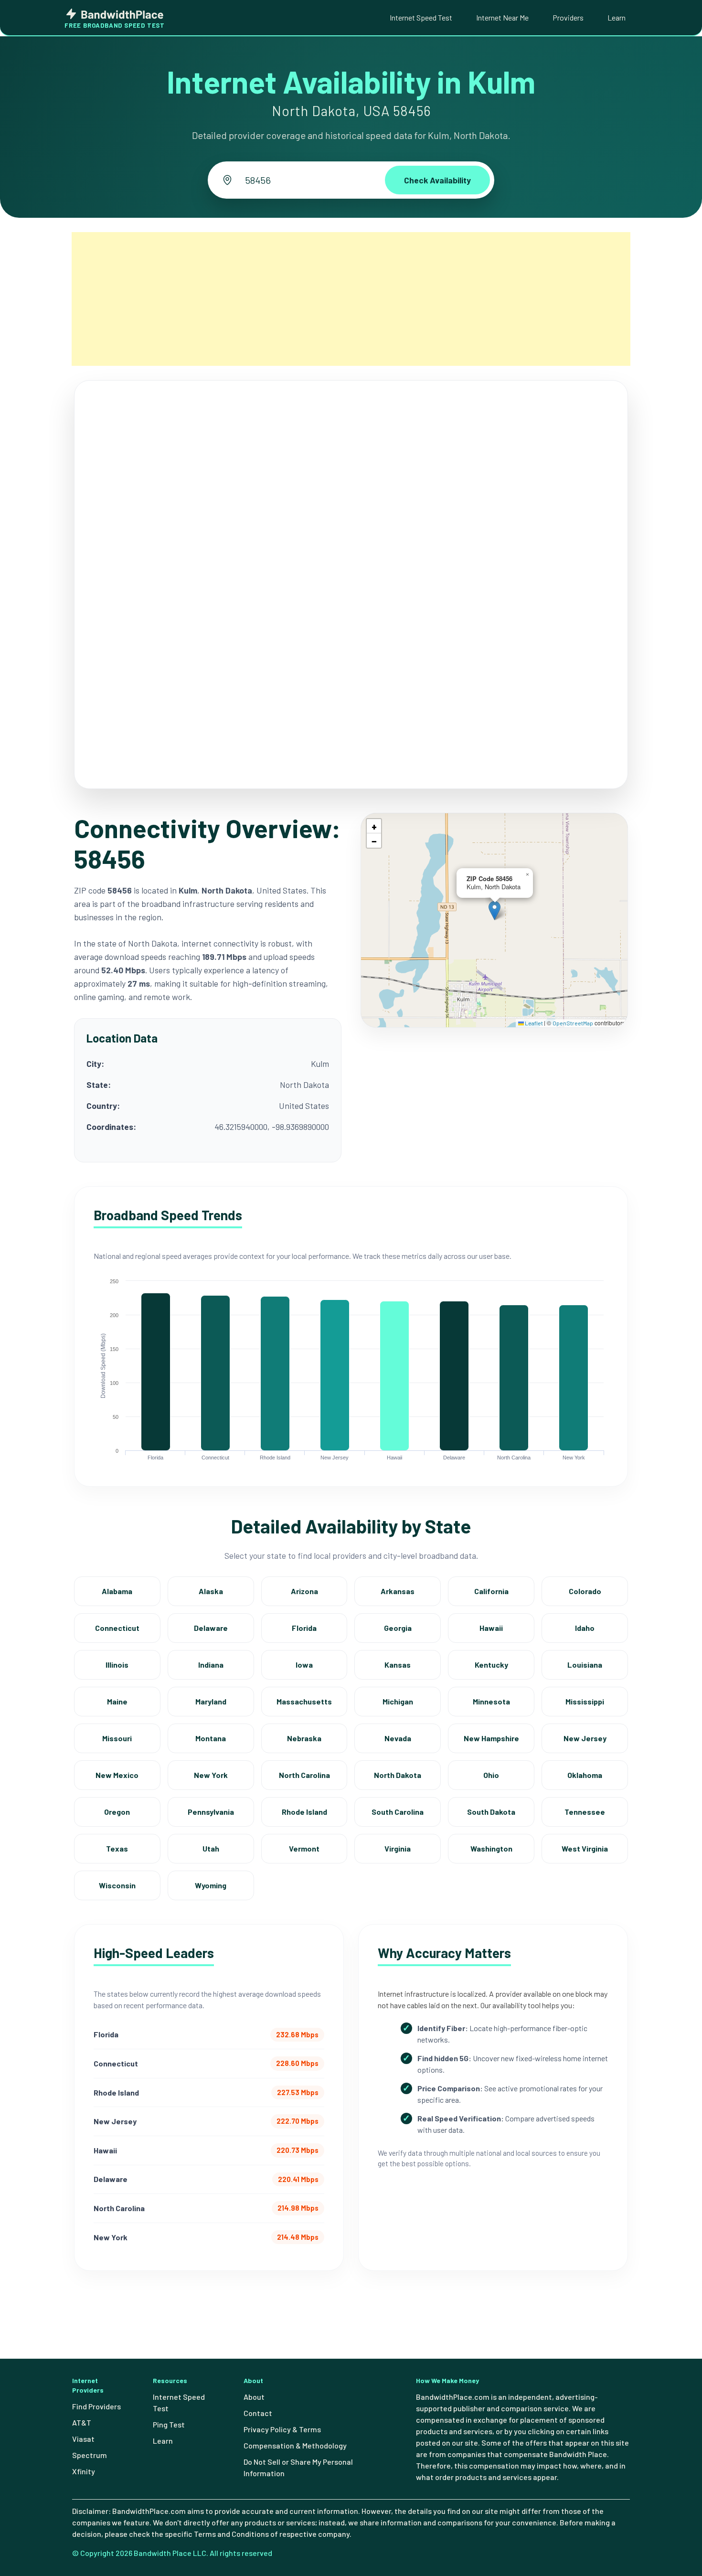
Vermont (304, 1848)
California (491, 1591)
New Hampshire (491, 1738)
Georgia (398, 1628)
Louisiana (585, 1665)
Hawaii (491, 1628)
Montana (211, 1738)
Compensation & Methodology (295, 2445)
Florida (304, 1628)
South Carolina (398, 1812)
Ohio (491, 1775)
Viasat (83, 2439)
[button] (495, 910)
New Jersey (585, 1738)
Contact (258, 2413)
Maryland (211, 1701)
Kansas (398, 1665)
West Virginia (585, 1848)
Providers (568, 17)
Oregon (117, 1812)
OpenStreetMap (573, 1023)
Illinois (117, 1665)
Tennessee (585, 1812)
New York (211, 1775)
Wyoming (211, 1885)
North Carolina (304, 1775)
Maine (117, 1701)
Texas (117, 1848)
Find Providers (96, 2406)
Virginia (398, 1848)
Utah (211, 1848)
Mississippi (585, 1701)
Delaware (211, 1628)
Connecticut (117, 1628)
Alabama (117, 1591)
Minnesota (491, 1701)
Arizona (304, 1591)
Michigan (398, 1701)
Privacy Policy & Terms (282, 2429)
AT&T (82, 2422)
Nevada (398, 1738)
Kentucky (491, 1665)
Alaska (211, 1591)
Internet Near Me (502, 17)
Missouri (117, 1738)
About (254, 2397)
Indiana (211, 1665)
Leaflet (533, 1023)
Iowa (304, 1665)
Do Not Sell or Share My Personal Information (298, 2467)
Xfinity (84, 2471)
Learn (617, 17)
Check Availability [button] (437, 180)
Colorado (585, 1591)
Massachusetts (304, 1701)
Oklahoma (585, 1775)
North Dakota (398, 1775)
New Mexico (117, 1775)
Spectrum (90, 2455)
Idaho (585, 1628)
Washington (491, 1848)
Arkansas (398, 1591)
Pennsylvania (211, 1812)
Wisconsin (117, 1885)
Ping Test (169, 2424)
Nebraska (304, 1738)
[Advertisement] (351, 299)
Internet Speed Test (421, 17)
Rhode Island (304, 1812)
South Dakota (491, 1812)
